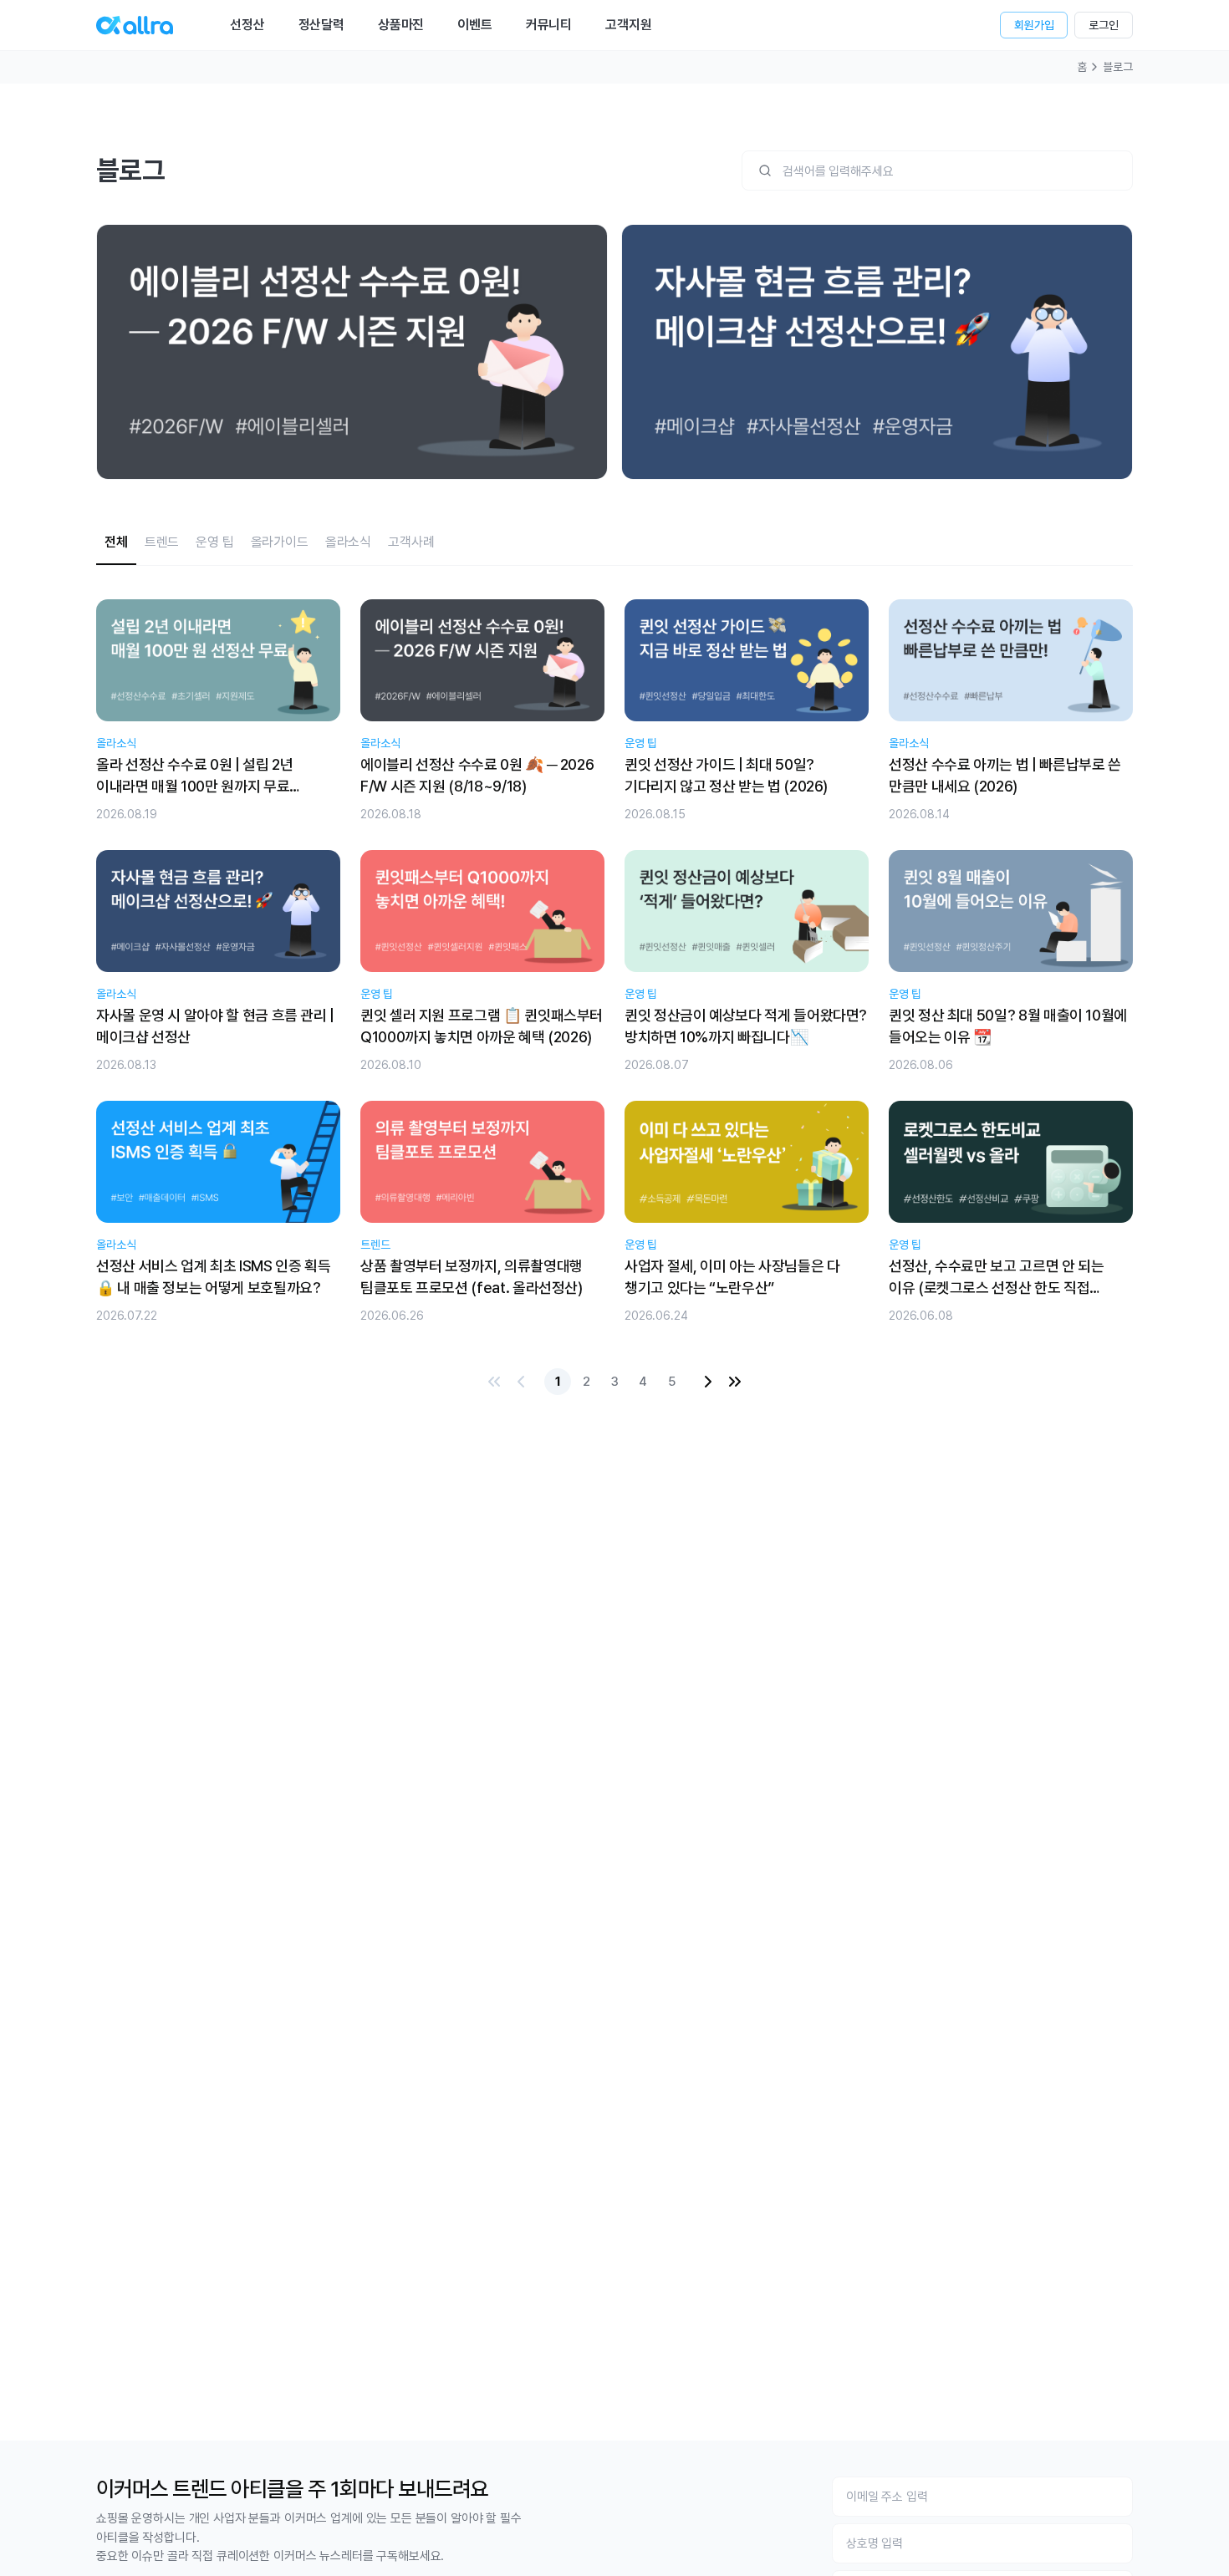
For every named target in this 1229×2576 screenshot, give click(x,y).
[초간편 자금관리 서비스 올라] (135, 25)
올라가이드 (280, 542)
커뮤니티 (549, 25)
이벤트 (475, 25)
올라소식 (348, 542)
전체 (116, 542)
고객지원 (628, 25)
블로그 (1118, 67)
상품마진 (401, 25)
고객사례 (411, 542)
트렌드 (162, 542)
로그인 (1104, 25)
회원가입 (1034, 25)
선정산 (247, 25)
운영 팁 (214, 542)
